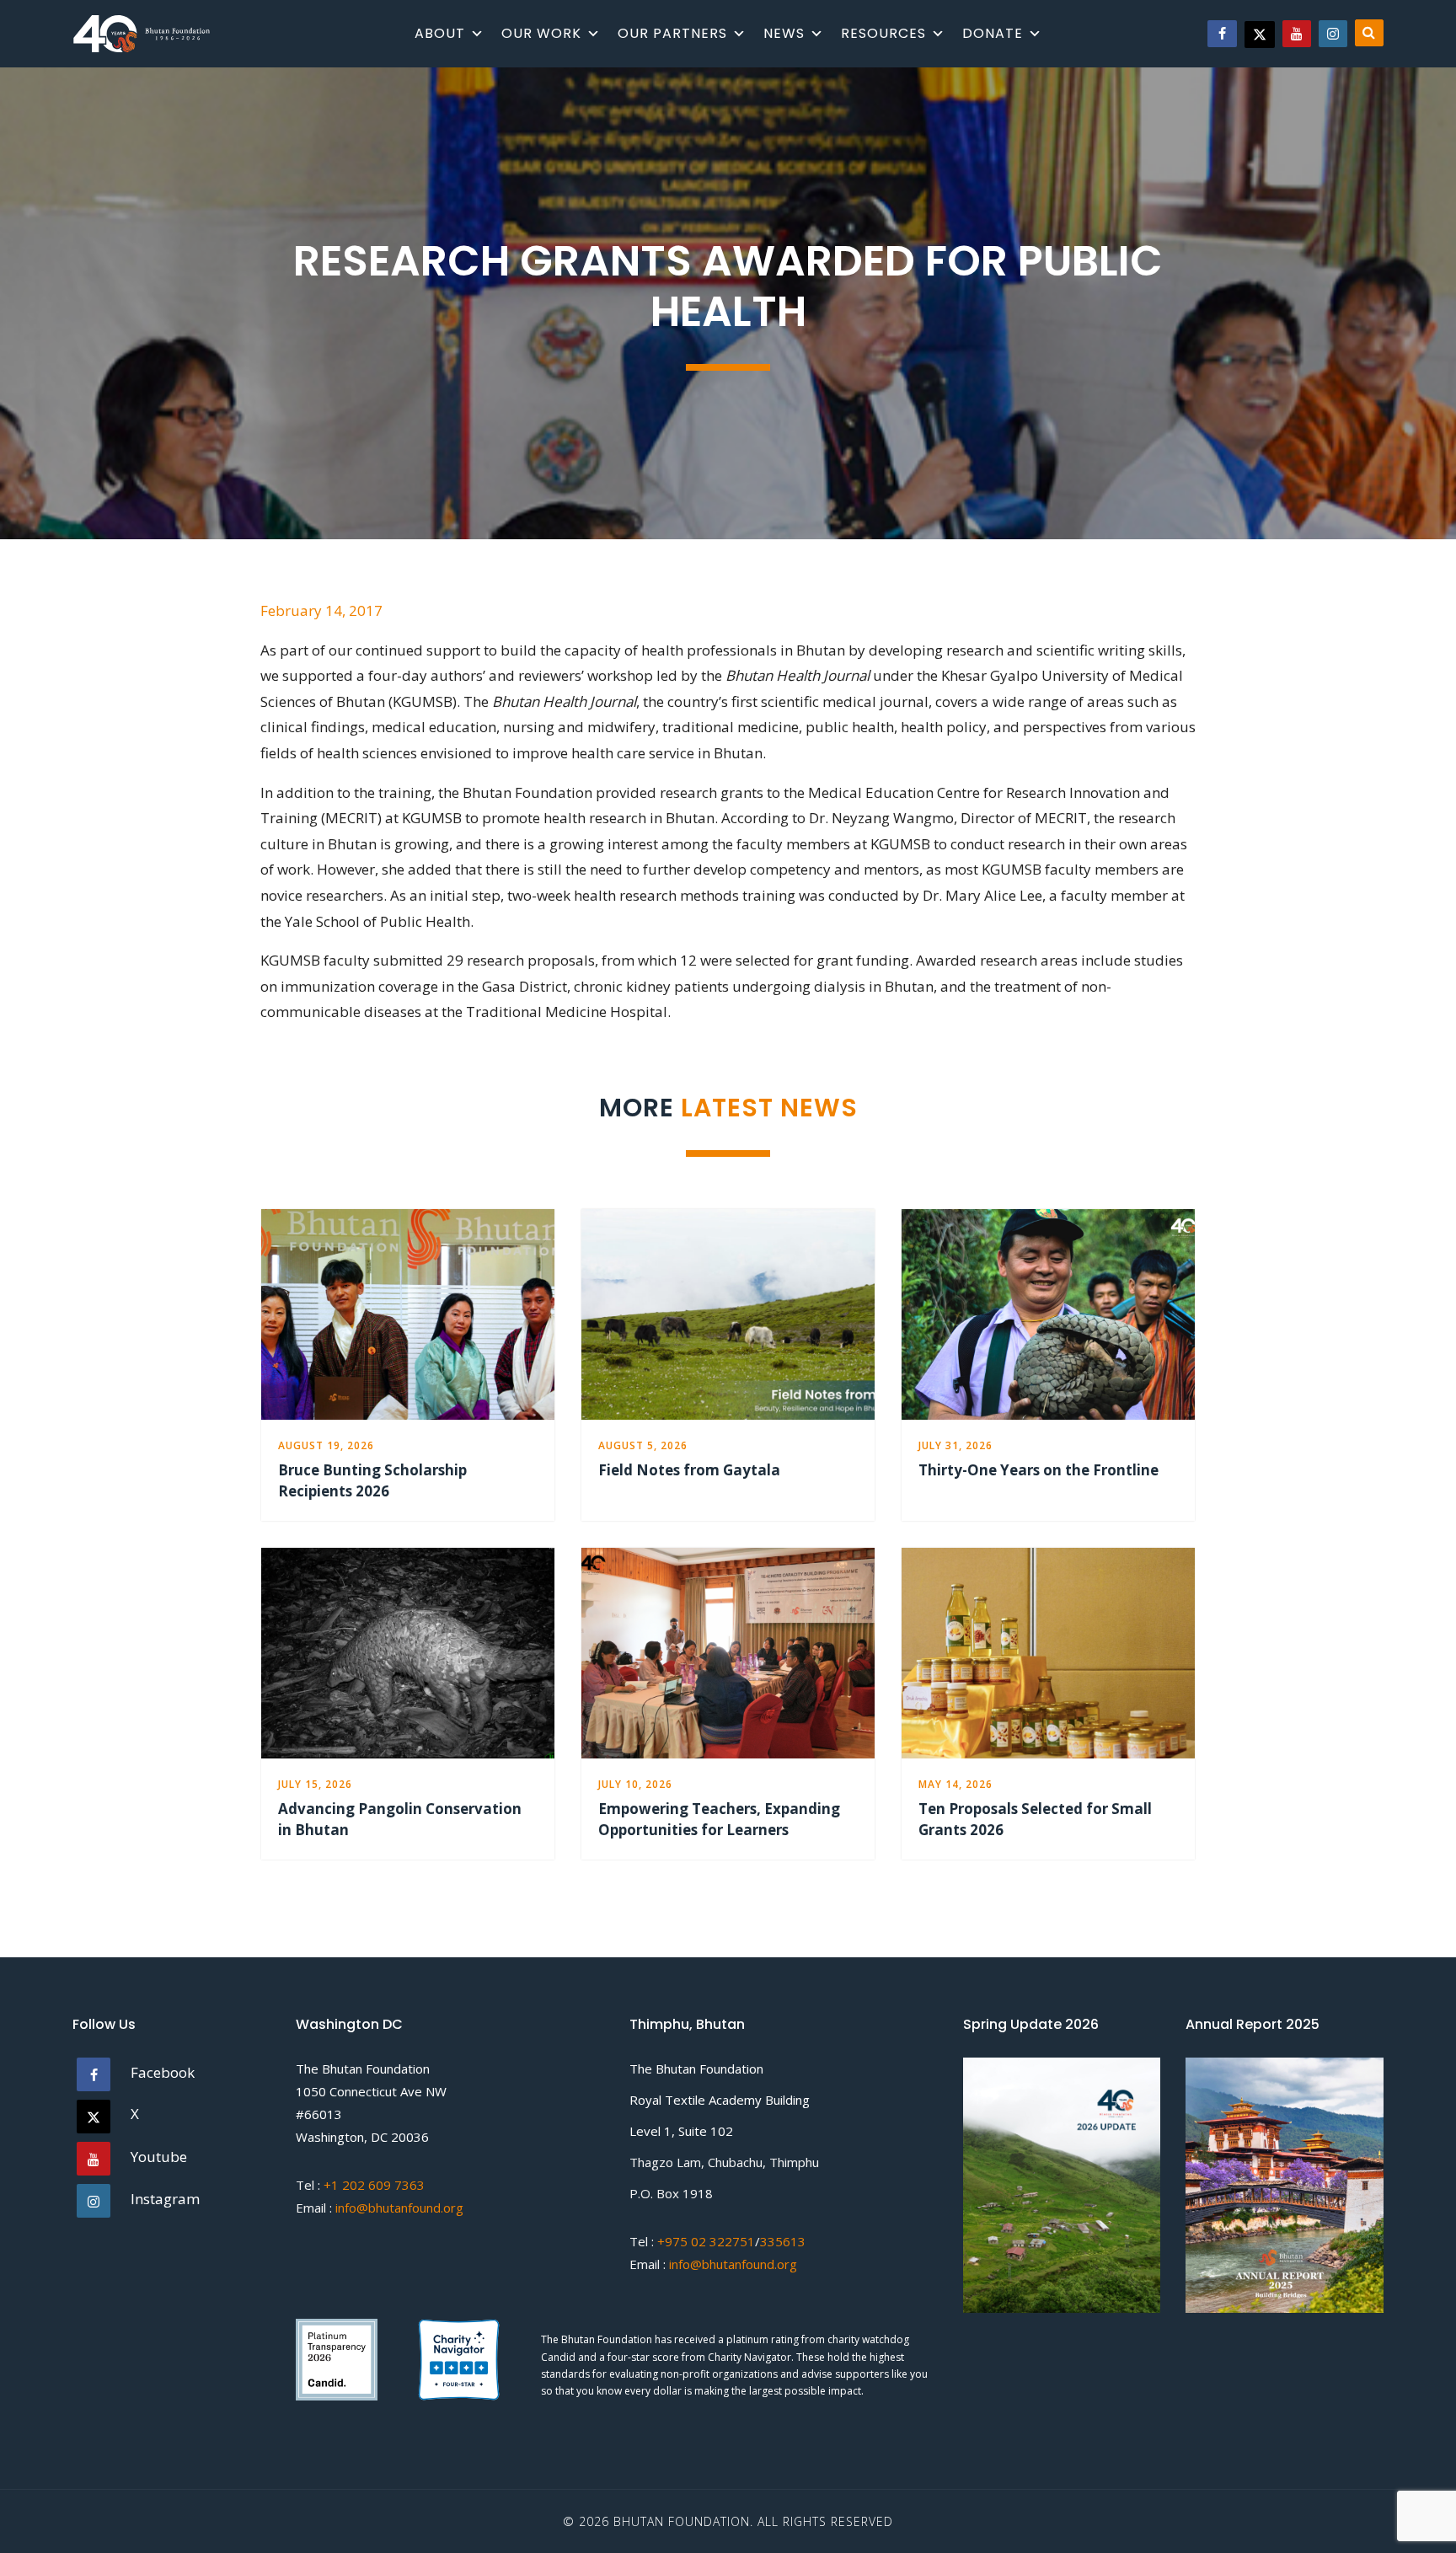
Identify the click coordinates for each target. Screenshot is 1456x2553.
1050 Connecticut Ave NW (371, 2091)
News (784, 33)
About (440, 33)
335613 (783, 2241)
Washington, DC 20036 (362, 2137)
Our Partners (672, 33)
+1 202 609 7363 (374, 2185)
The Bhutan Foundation (363, 2069)
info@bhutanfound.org (399, 2208)
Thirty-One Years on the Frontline (1038, 1470)
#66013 (319, 2114)
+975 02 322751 (704, 2241)
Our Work (541, 33)
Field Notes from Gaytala (689, 1470)
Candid (559, 2357)
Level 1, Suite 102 (681, 2131)
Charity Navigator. (751, 2357)
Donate (993, 33)
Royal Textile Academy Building (720, 2100)
